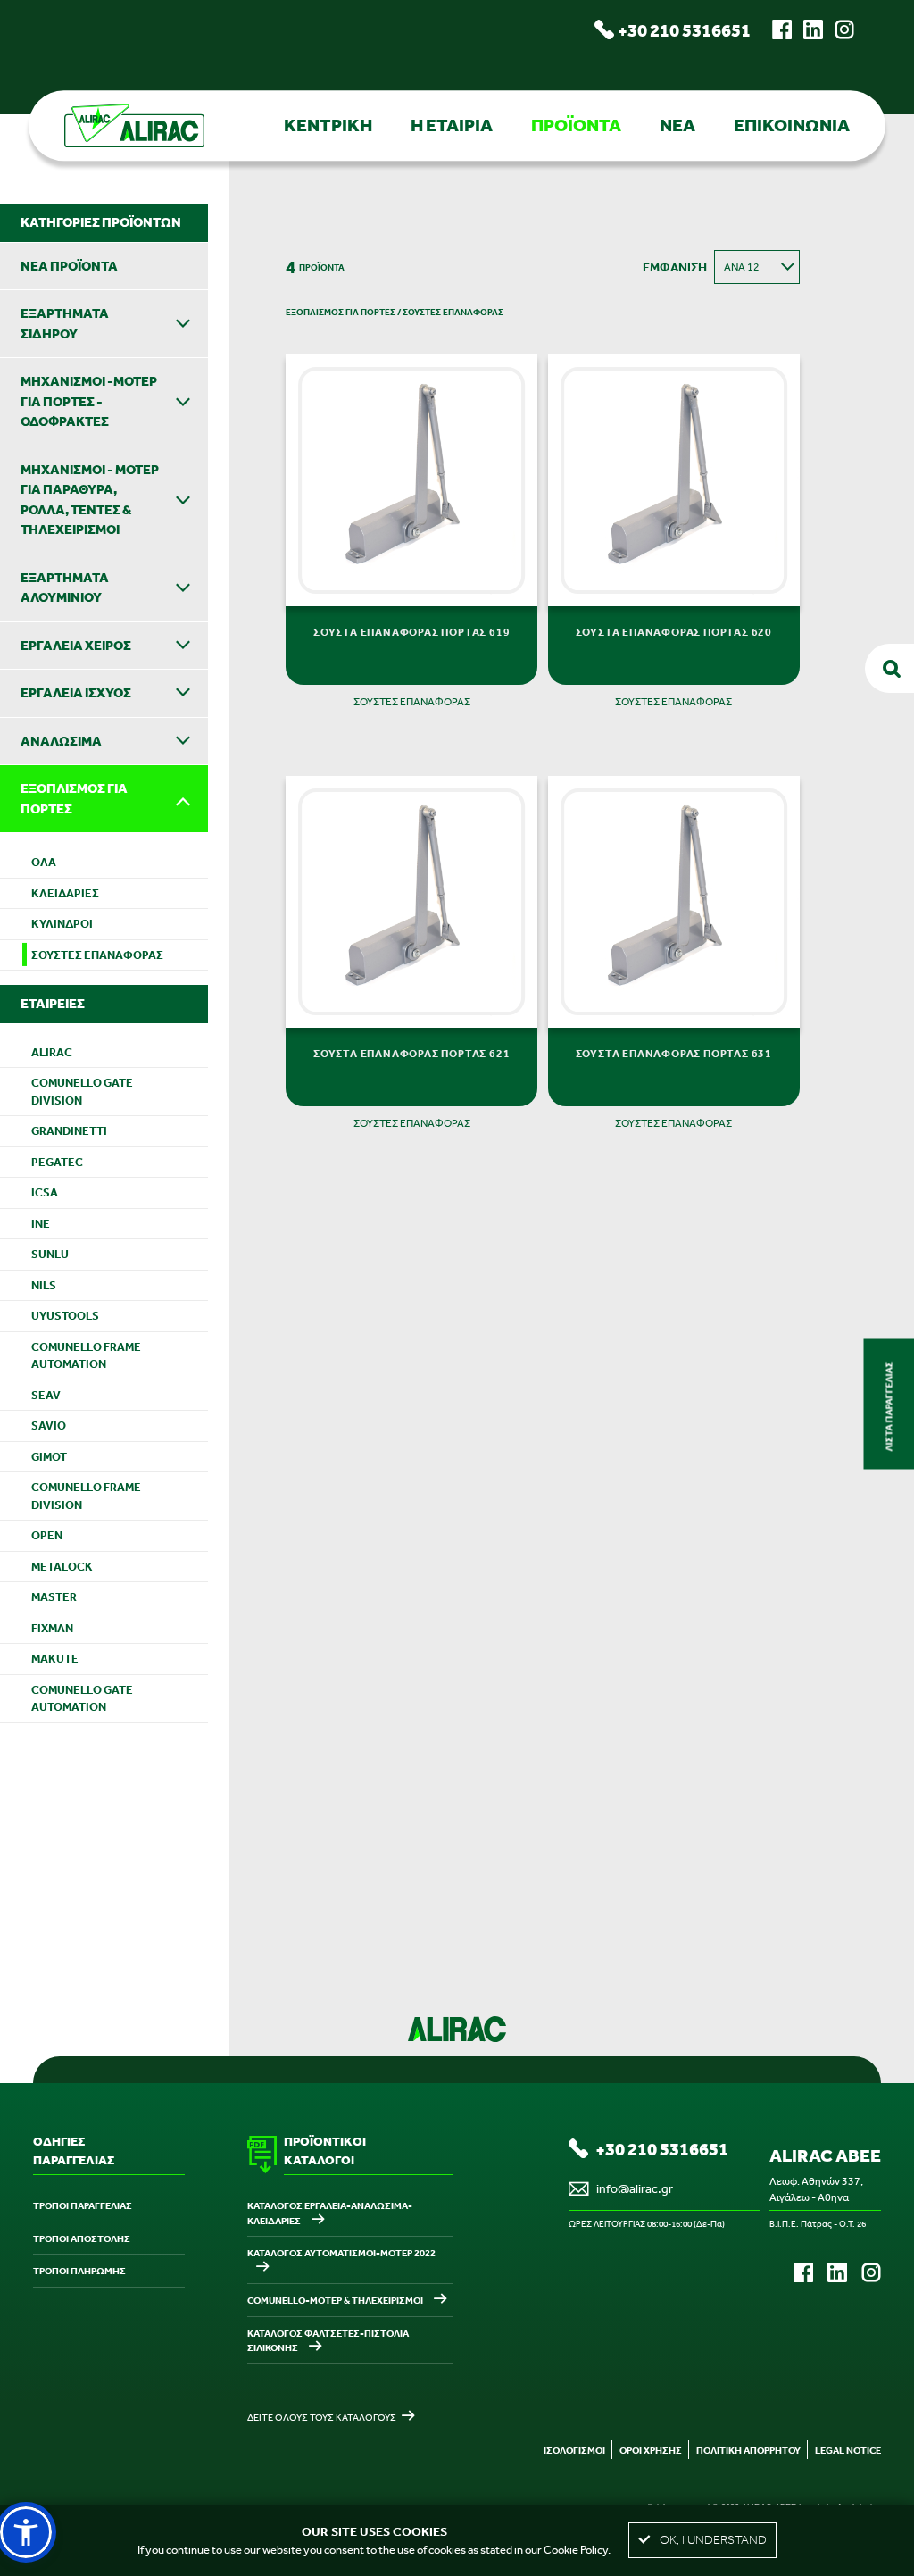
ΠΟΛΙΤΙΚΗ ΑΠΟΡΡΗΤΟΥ (748, 2450)
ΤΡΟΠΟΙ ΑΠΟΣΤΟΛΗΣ (82, 2238)
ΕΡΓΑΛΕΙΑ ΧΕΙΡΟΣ (76, 645)
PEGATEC (57, 1162)
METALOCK (62, 1567)
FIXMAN (52, 1628)
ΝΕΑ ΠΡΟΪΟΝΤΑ (69, 266)
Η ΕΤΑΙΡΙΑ (452, 125)
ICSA (45, 1192)
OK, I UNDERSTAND (713, 2540)
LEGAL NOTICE (848, 2450)
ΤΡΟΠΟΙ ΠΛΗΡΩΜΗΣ (79, 2271)
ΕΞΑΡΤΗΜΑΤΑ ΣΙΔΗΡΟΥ (65, 323)
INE (41, 1224)
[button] (26, 2532)
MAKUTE (55, 1659)
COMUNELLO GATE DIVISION (82, 1092)
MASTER (54, 1597)
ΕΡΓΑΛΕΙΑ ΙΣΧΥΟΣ (76, 692)
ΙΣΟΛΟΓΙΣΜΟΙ (574, 2450)
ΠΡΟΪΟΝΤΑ (576, 125)
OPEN (47, 1535)
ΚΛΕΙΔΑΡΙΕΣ (65, 893)
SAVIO (49, 1426)
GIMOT (49, 1457)
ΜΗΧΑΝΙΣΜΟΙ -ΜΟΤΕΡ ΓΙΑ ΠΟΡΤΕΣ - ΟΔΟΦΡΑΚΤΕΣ (89, 401)
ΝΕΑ (677, 125)
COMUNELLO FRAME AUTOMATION (86, 1356)
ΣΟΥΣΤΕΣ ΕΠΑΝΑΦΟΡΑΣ (97, 955)
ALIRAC (52, 1052)
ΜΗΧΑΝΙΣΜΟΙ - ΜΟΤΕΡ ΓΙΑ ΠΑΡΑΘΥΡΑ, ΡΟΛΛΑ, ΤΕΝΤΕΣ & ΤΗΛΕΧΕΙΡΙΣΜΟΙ (90, 500)
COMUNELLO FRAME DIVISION (86, 1496)
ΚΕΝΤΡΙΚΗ (328, 125)
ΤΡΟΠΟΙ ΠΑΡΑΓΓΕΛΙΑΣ (83, 2205)
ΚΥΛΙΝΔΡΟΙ (62, 924)
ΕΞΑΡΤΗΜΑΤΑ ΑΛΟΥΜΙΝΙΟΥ (65, 588)
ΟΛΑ (44, 862)
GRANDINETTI (69, 1131)
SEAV (46, 1395)
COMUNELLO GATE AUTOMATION (82, 1699)
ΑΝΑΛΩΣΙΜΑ (61, 741)
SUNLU (50, 1254)
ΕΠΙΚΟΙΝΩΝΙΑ (792, 125)
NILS (44, 1285)
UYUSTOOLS (65, 1316)
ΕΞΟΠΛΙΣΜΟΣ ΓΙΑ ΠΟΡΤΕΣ (74, 798)
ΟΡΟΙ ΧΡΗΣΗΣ (651, 2450)
